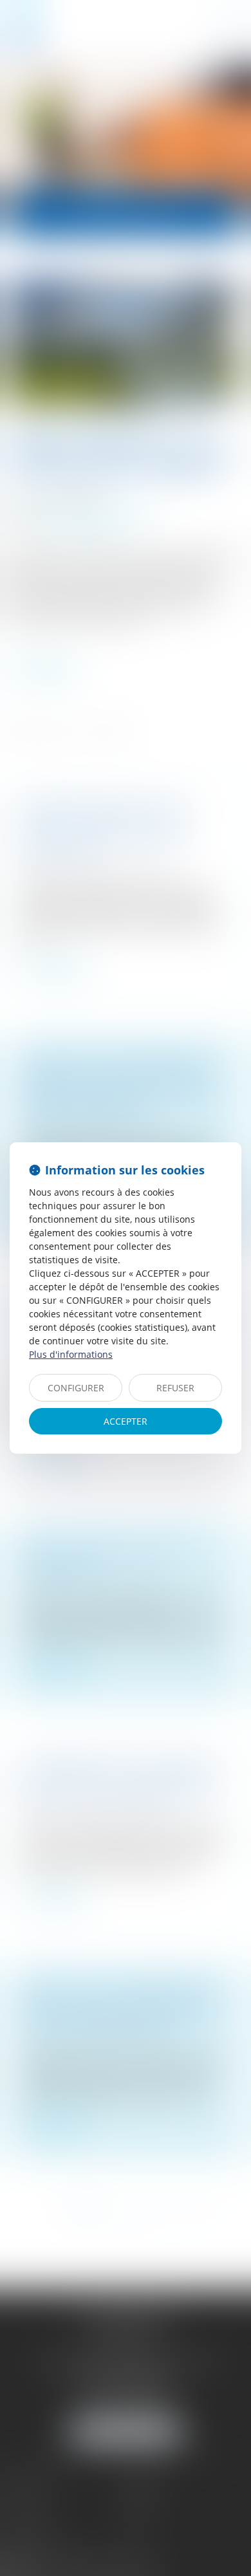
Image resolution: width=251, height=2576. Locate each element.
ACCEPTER (126, 1421)
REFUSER (175, 1388)
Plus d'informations (71, 1354)
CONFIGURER (76, 1388)
